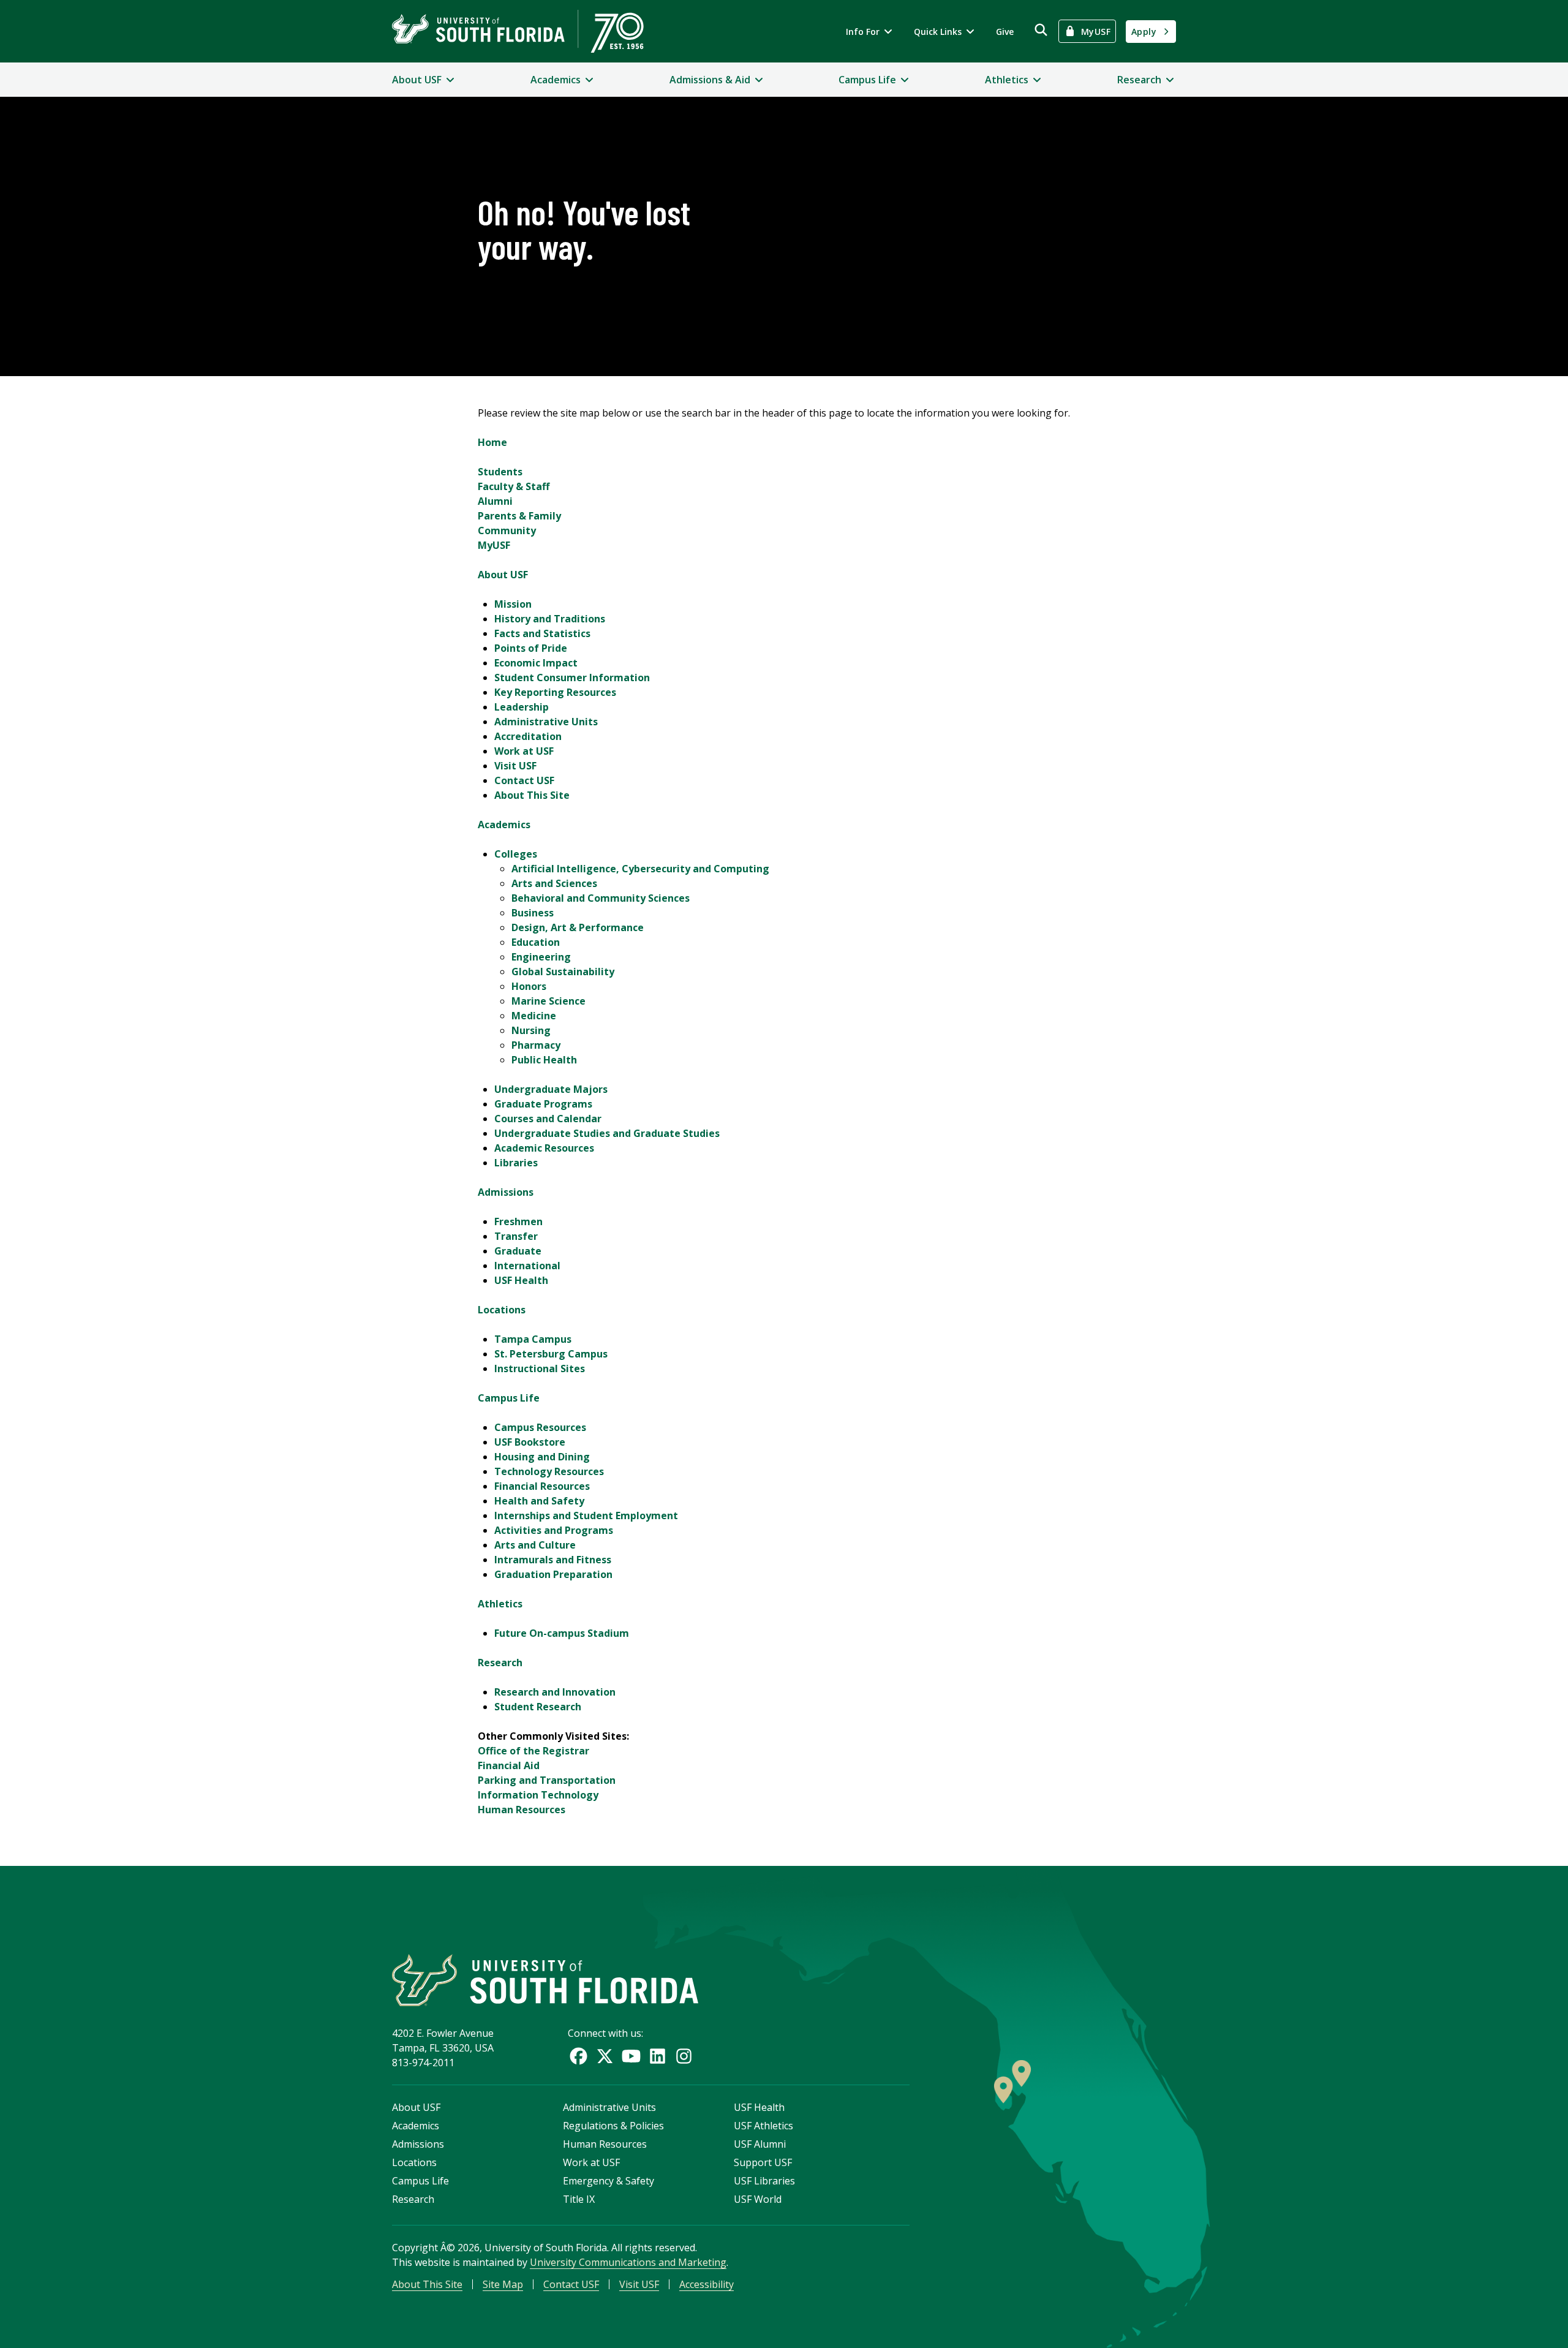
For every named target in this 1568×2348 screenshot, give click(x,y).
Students (500, 472)
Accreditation (528, 736)
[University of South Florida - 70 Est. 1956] (518, 31)
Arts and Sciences (554, 883)
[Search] (1041, 30)
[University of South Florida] (545, 1980)
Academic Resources (544, 1148)
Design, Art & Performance (578, 927)
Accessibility (707, 2284)
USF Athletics (763, 2126)
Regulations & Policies (613, 2126)
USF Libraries (764, 2181)
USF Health (521, 1280)
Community (507, 530)
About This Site (532, 795)
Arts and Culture (535, 1545)
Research (500, 1663)
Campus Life (509, 1398)
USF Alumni (760, 2144)
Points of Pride (531, 648)
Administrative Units (546, 722)
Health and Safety (539, 1501)
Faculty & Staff (514, 486)
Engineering (541, 957)
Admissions (506, 1192)
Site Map (503, 2284)
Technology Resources (549, 1471)
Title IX (579, 2199)
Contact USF (524, 780)
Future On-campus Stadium (562, 1633)
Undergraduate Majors (551, 1089)
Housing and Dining (542, 1457)
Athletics (500, 1604)
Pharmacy (536, 1045)
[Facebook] (579, 2056)
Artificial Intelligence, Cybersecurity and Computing (640, 869)
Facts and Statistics (542, 633)
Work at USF (524, 751)
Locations (502, 1310)
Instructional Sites (540, 1368)
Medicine (534, 1016)
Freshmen (518, 1221)
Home (492, 442)
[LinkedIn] (658, 2056)
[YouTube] (631, 2056)
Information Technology (538, 1795)
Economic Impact (536, 663)
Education (536, 942)
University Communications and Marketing (628, 2262)
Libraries (516, 1163)
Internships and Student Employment (586, 1516)
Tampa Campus (533, 1339)
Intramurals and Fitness (553, 1560)
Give (1005, 32)
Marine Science (548, 1001)
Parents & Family (519, 516)
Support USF (763, 2162)
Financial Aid (509, 1765)
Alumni (495, 501)
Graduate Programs (543, 1104)
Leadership (522, 707)
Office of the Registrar (533, 1751)
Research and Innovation (555, 1692)
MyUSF (494, 545)
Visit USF (515, 766)
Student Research (538, 1707)
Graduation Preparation (553, 1574)
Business (533, 913)
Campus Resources (540, 1427)
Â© (448, 2248)
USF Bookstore (530, 1442)
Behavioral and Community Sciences (601, 898)
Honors (529, 986)
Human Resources (522, 1810)
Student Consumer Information (572, 678)
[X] (605, 2056)
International (527, 1266)
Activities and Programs (554, 1530)
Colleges (516, 854)
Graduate (518, 1251)
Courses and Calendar (548, 1119)
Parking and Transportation (547, 1780)
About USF (503, 575)
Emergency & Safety (609, 2181)
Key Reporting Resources (555, 692)
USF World (758, 2199)
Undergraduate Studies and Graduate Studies (607, 1133)
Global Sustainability (563, 972)
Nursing (531, 1030)
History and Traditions (550, 619)
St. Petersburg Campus (551, 1354)
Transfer (516, 1236)
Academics (504, 825)
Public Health (544, 1060)
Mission (513, 604)
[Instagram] (684, 2056)
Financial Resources (542, 1486)
